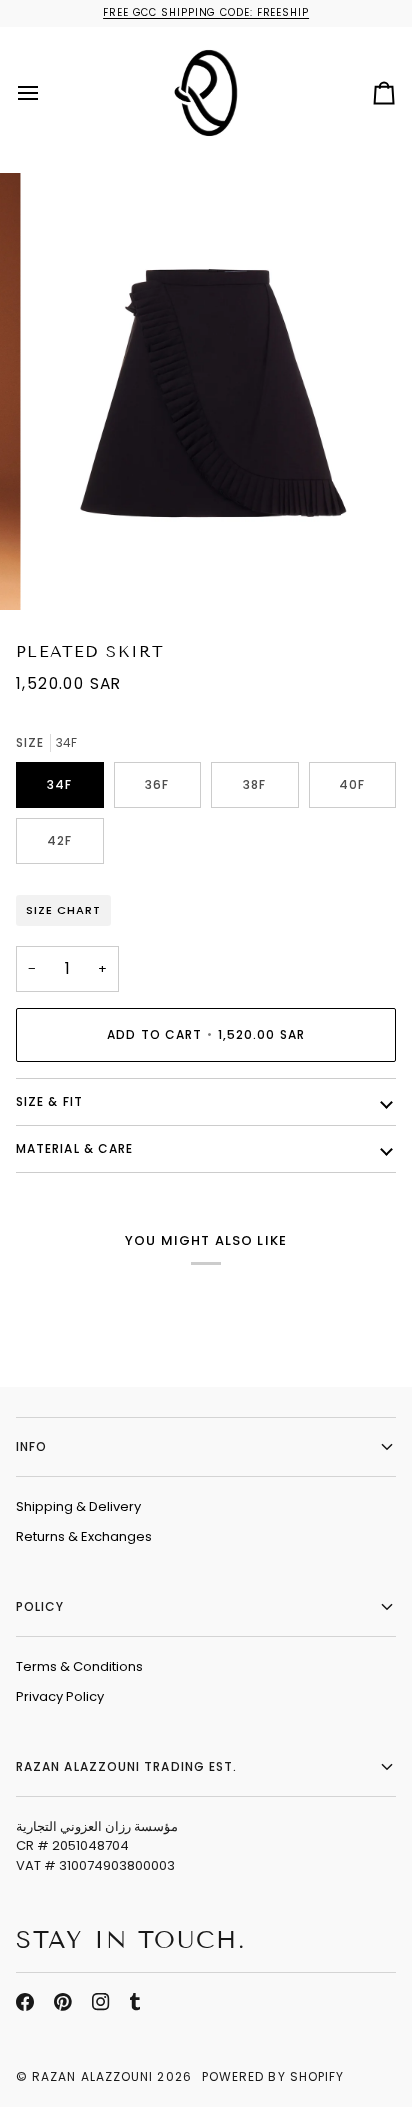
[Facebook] (25, 2002)
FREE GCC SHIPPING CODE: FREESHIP (206, 12)
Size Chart (63, 910)
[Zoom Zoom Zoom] (206, 392)
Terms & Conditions (79, 1666)
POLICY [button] (40, 1606)
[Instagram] (101, 2002)
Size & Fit (49, 1101)
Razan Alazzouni (92, 2076)
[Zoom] (68, 573)
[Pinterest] (63, 2002)
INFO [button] (31, 1446)
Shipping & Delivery (78, 1506)
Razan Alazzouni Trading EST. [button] (126, 1766)
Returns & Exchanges (84, 1536)
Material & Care (74, 1148)
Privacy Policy (60, 1696)
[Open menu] (46, 92)
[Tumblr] (135, 2002)
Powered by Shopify (273, 2076)
